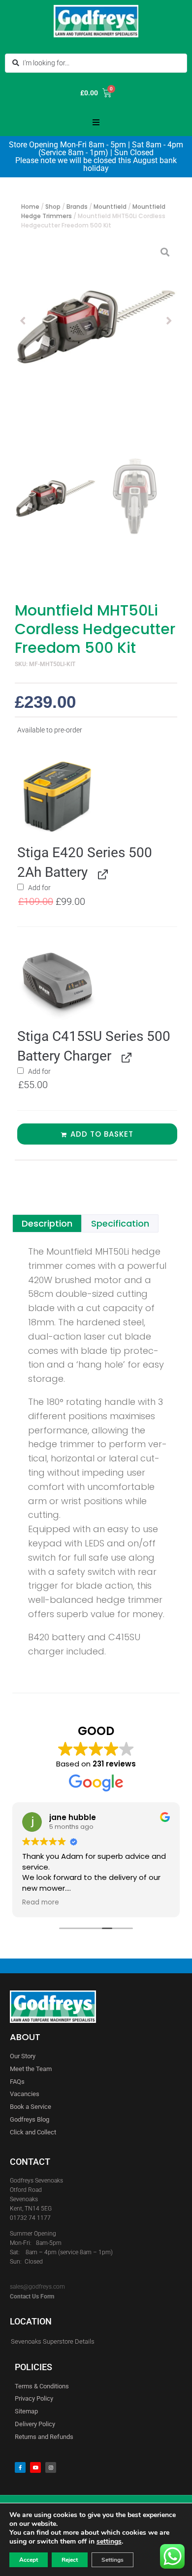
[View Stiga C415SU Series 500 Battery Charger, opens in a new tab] (125, 1057)
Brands (77, 207)
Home (30, 207)
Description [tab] (47, 1223)
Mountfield (110, 207)
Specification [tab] (120, 1223)
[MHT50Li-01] (96, 321)
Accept (29, 2560)
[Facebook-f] (20, 2467)
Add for (69, 895)
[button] (96, 122)
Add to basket (102, 1134)
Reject (70, 2560)
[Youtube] (35, 2467)
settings (109, 2542)
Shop (53, 207)
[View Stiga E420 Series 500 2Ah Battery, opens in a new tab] (101, 873)
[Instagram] (51, 2467)
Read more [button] (41, 1903)
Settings (112, 2560)
